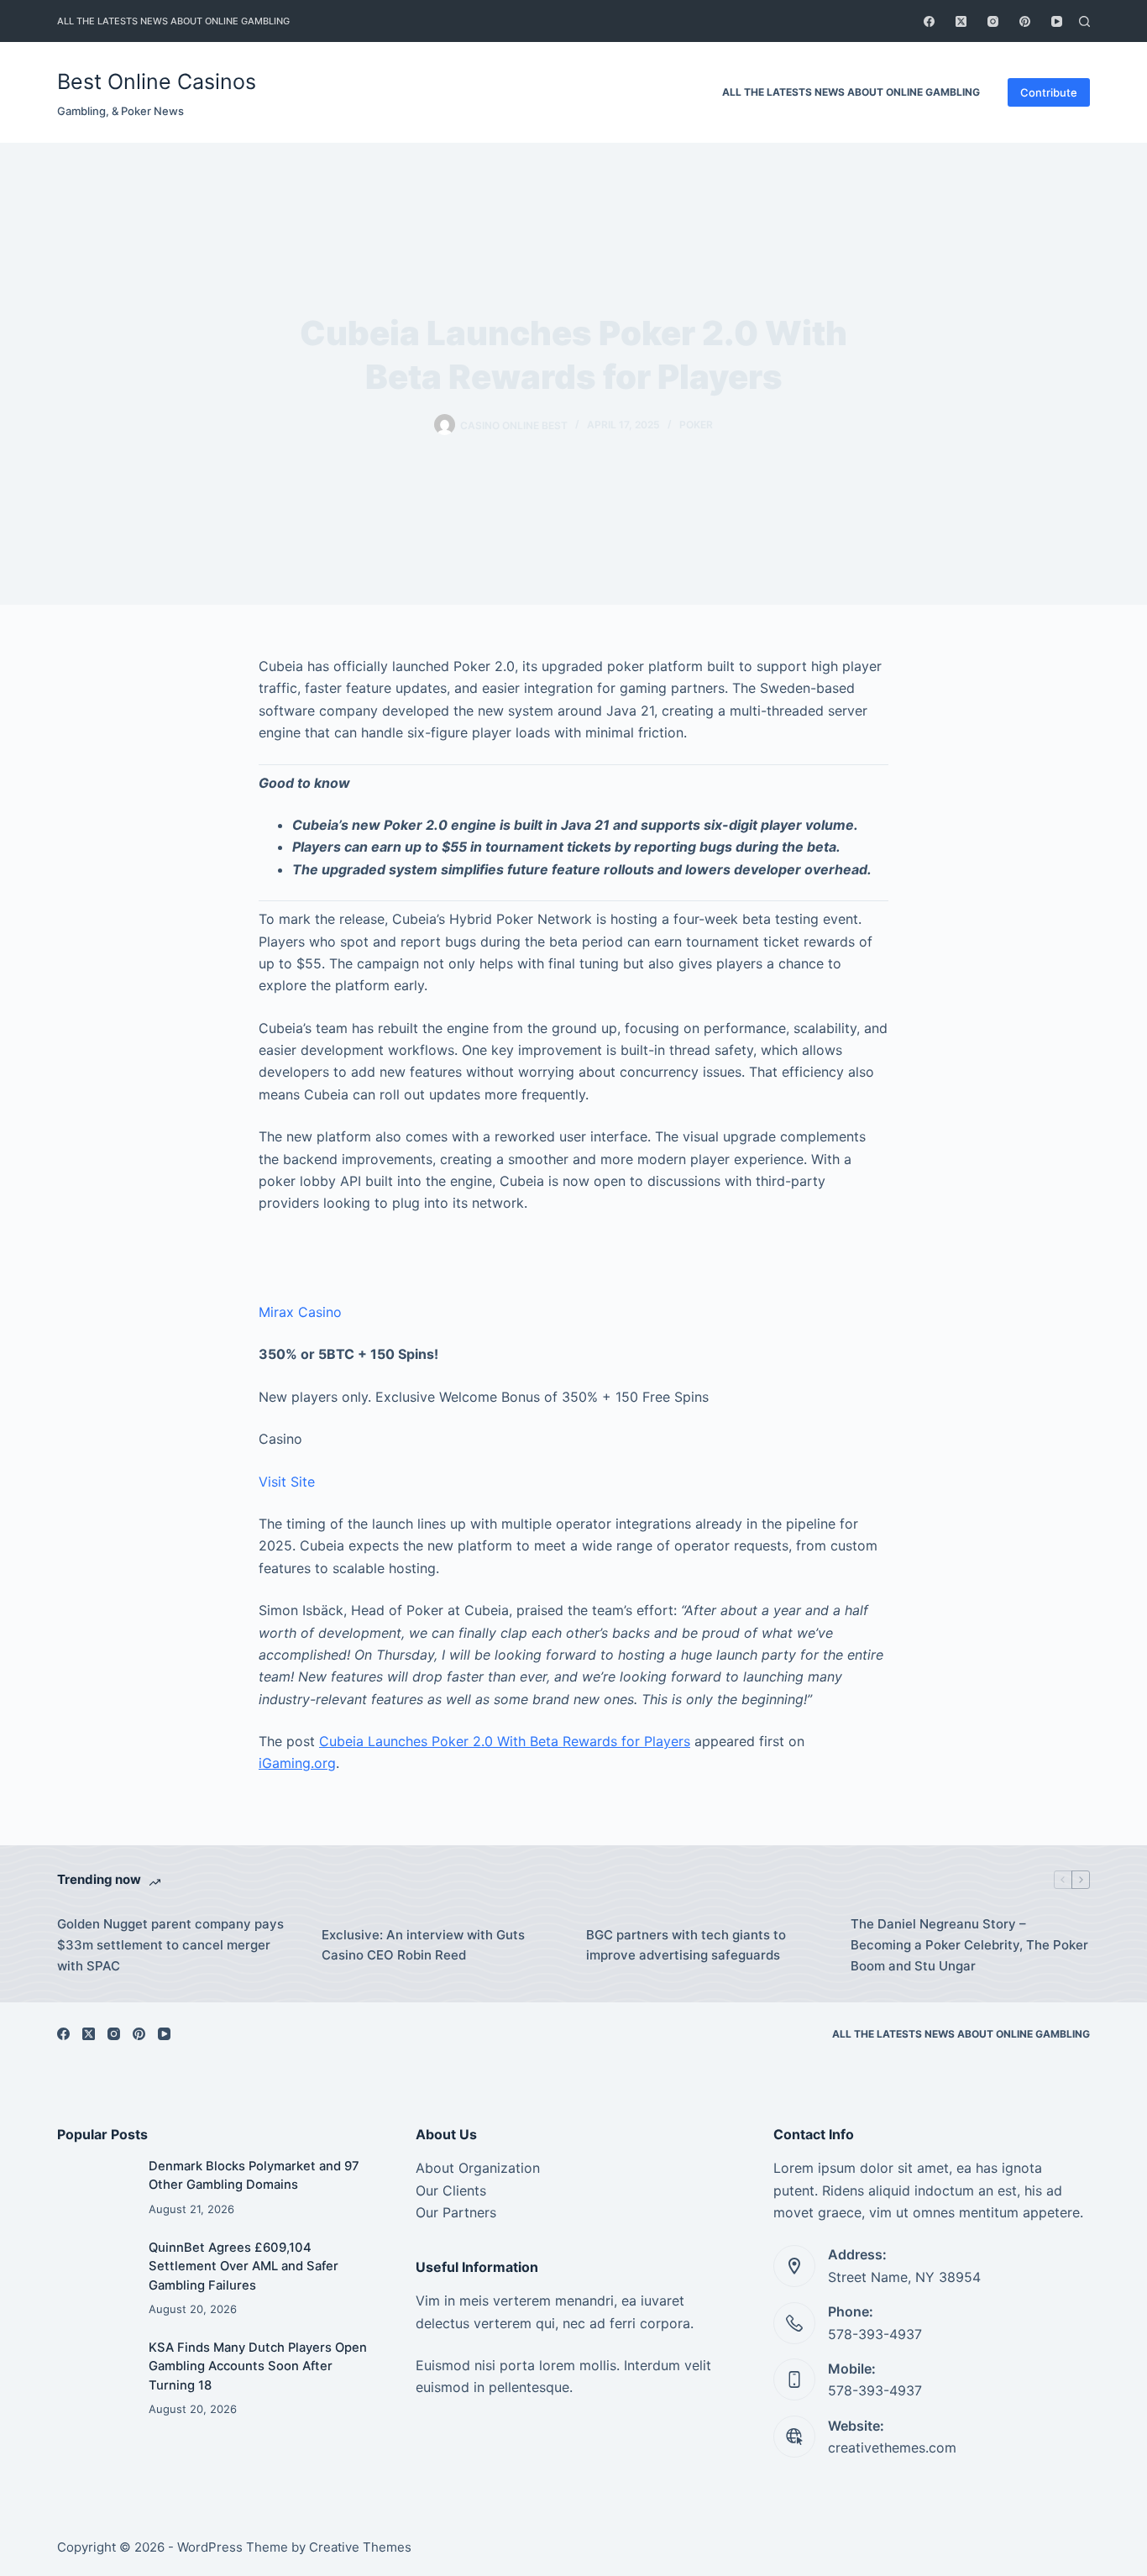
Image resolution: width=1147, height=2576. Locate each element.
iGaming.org (297, 1763)
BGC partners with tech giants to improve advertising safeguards (686, 1945)
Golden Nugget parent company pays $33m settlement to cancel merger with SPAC (170, 1945)
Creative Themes (360, 2547)
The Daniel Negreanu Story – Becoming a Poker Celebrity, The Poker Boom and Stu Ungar (969, 1945)
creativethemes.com (892, 2447)
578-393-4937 (875, 2334)
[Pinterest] (1025, 21)
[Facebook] (929, 21)
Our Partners (456, 2212)
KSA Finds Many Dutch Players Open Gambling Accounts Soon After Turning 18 (258, 2366)
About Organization (478, 2168)
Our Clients (451, 2190)
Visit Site (287, 1482)
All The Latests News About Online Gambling (173, 21)
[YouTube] (1057, 21)
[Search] (1084, 21)
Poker (696, 425)
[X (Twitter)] (961, 21)
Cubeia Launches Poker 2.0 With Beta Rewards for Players (505, 1741)
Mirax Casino (300, 1312)
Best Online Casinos (157, 81)
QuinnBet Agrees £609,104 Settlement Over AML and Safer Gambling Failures (244, 2266)
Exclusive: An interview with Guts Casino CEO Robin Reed (423, 1945)
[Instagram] (993, 21)
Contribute (1049, 92)
